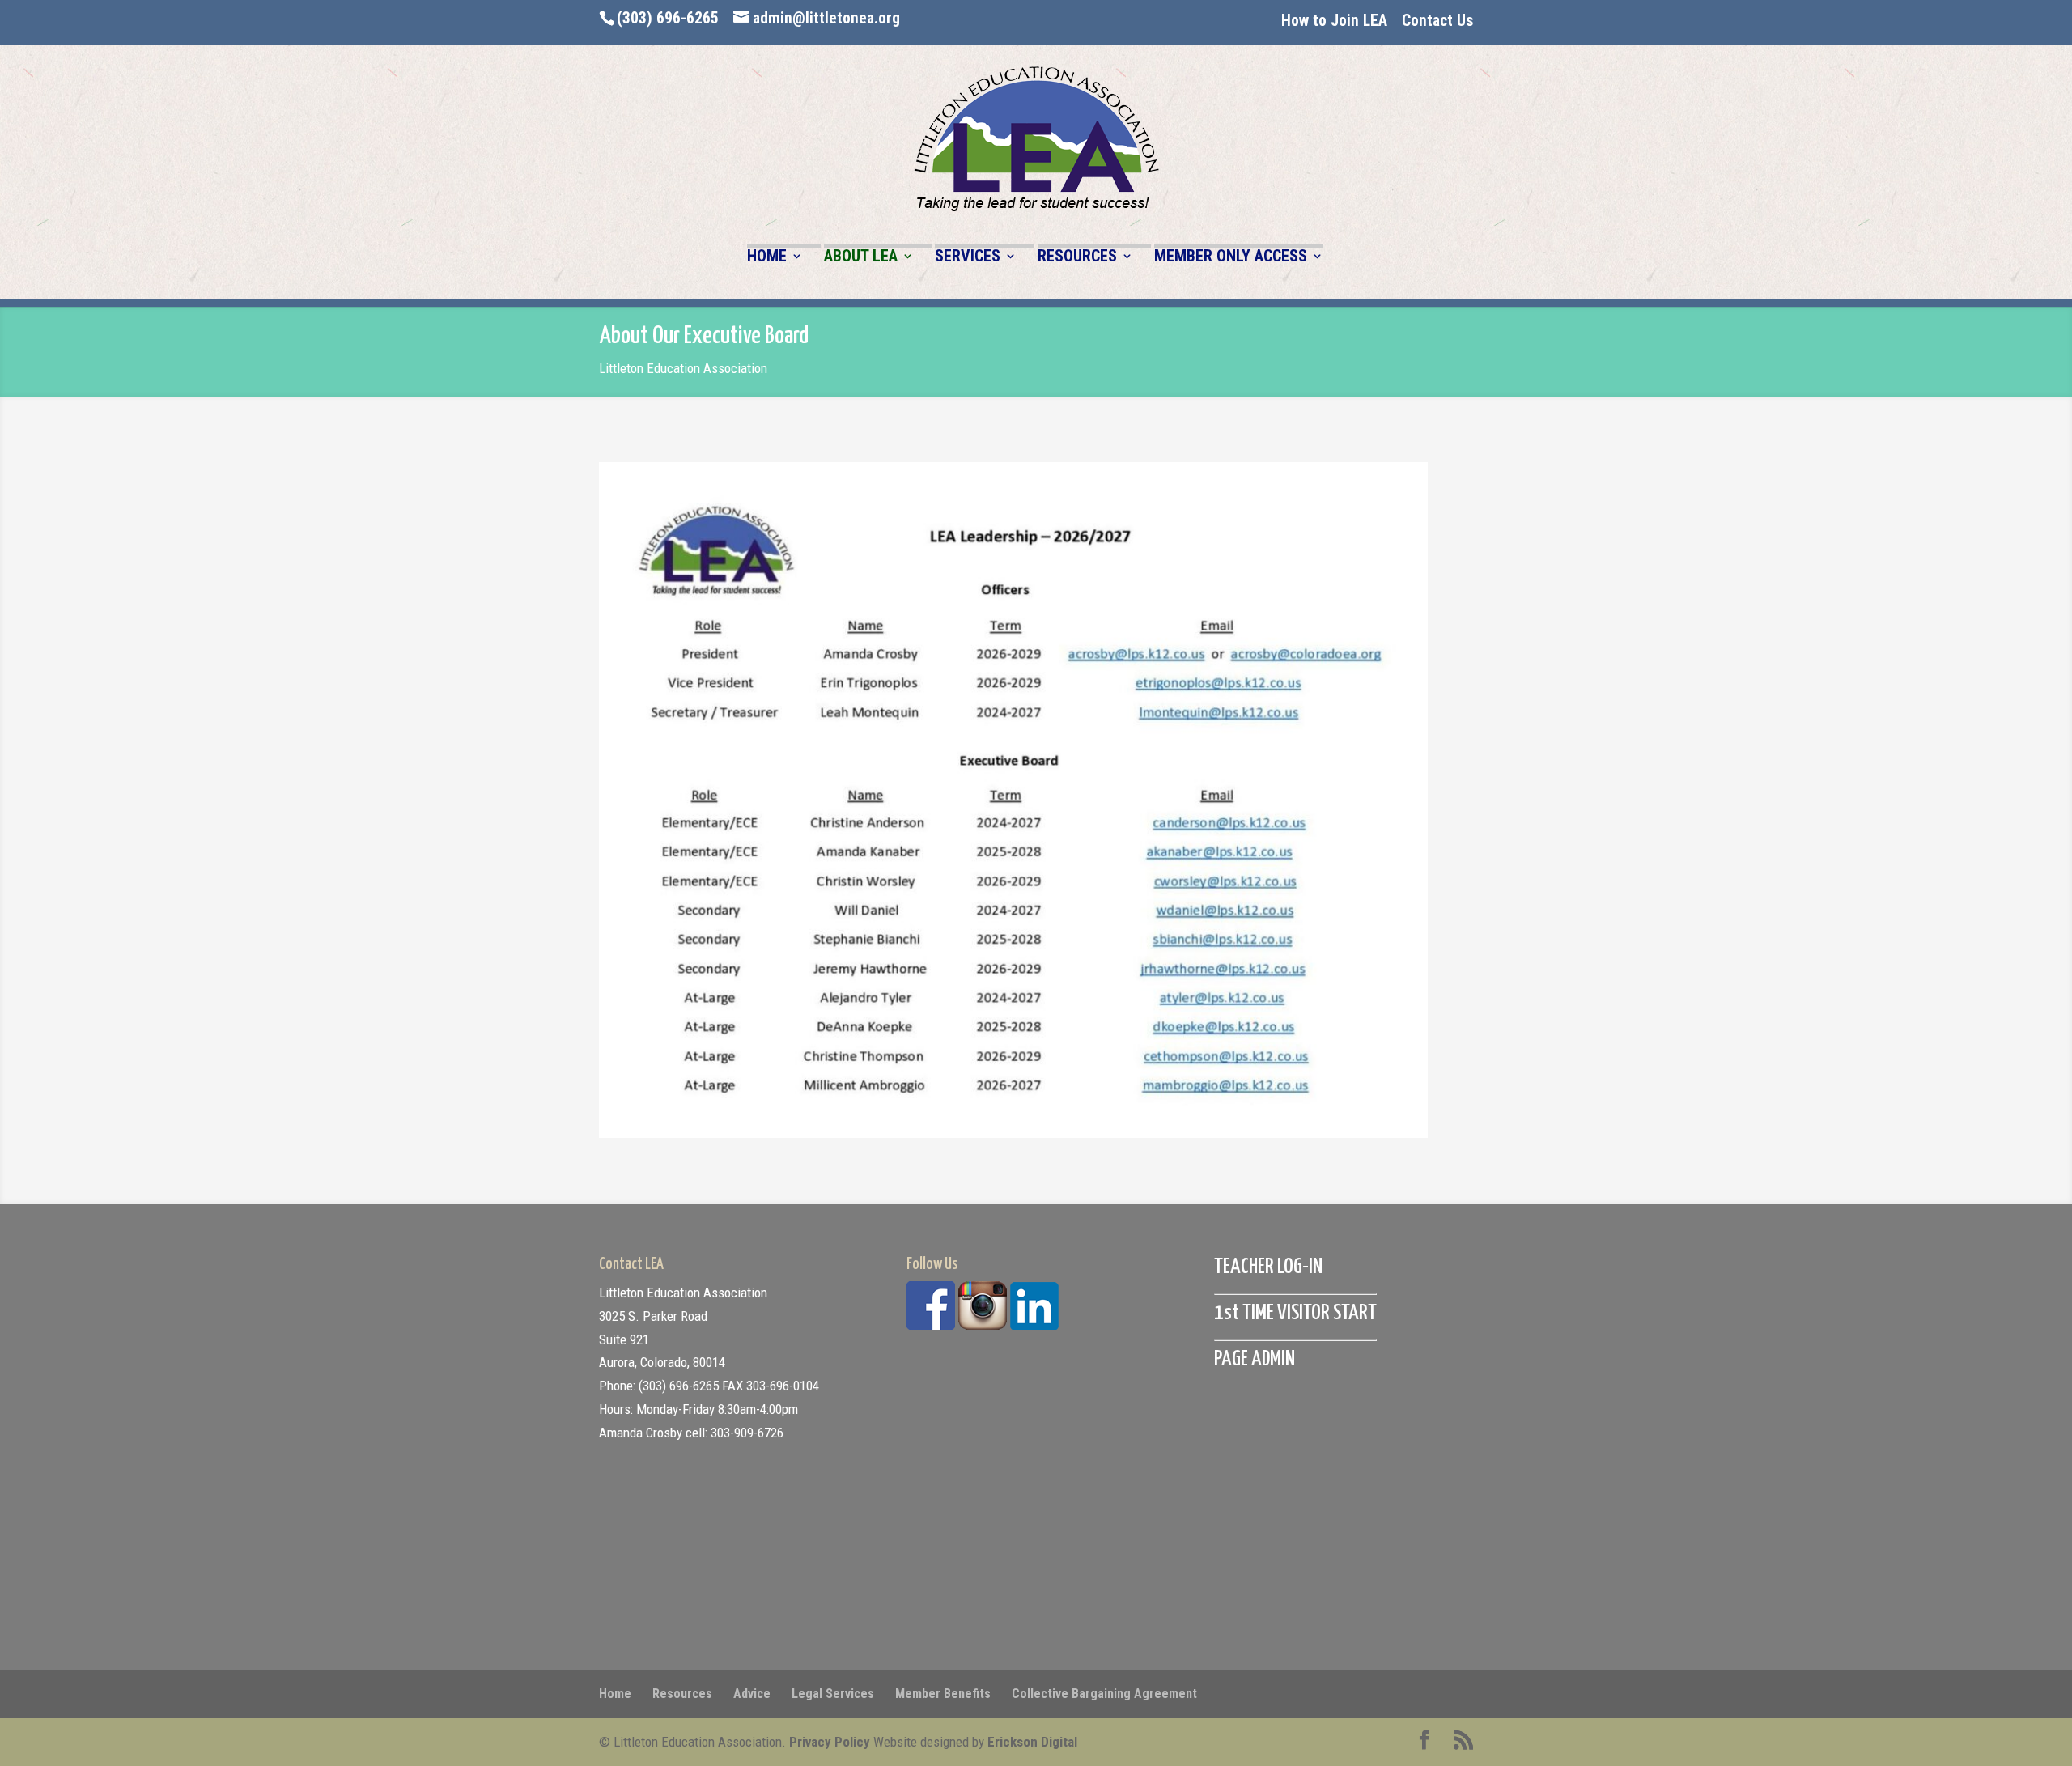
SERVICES (968, 257)
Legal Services (833, 1694)
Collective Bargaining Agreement (1104, 1694)
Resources (682, 1694)
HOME (767, 257)
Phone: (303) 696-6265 (659, 1386)
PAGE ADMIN (1255, 1359)
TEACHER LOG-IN (1268, 1267)
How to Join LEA (1334, 21)
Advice (752, 1694)
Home (615, 1694)
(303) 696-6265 (668, 18)
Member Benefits (943, 1694)
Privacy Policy (830, 1742)
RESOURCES (1077, 257)
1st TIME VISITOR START (1295, 1313)
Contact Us (1437, 21)
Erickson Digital (1032, 1742)
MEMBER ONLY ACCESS (1231, 257)
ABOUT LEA (861, 257)
